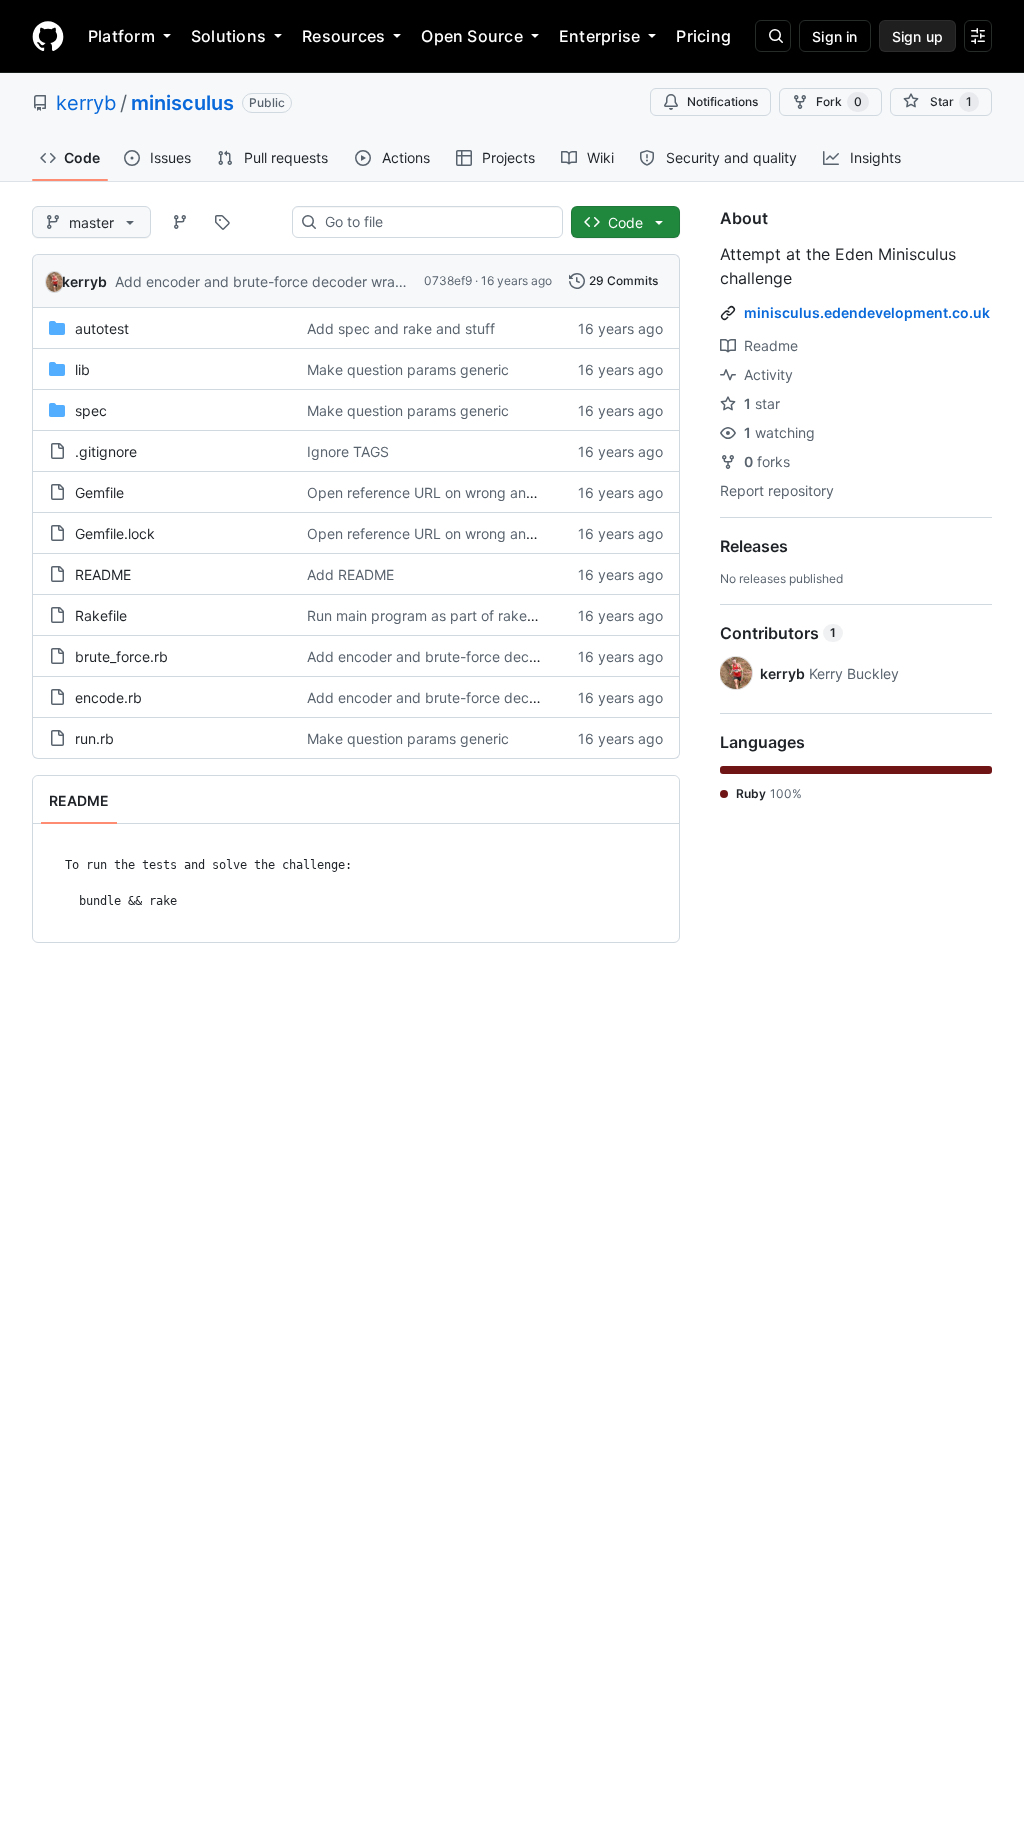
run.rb (94, 738)
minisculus (182, 103)
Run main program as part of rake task (433, 615)
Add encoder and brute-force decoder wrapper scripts (294, 281)
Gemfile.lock (115, 533)
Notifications (722, 101)
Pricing (703, 36)
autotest (102, 328)
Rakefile (101, 615)
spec (91, 410)
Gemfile (99, 492)
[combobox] (435, 222)
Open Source (472, 36)
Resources (343, 36)
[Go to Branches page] (180, 222)
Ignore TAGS (348, 451)
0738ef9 (448, 280)
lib (82, 369)
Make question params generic (408, 369)
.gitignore (106, 451)
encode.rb (108, 697)
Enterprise (599, 36)
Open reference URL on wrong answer (432, 492)
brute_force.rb (121, 656)
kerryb (86, 103)
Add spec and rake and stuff (401, 328)
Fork (839, 101)
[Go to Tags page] (222, 222)
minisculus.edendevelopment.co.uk (867, 312)
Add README (350, 574)
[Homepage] (48, 36)
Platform (121, 36)
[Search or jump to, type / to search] (773, 36)
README (103, 574)
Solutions (228, 36)
